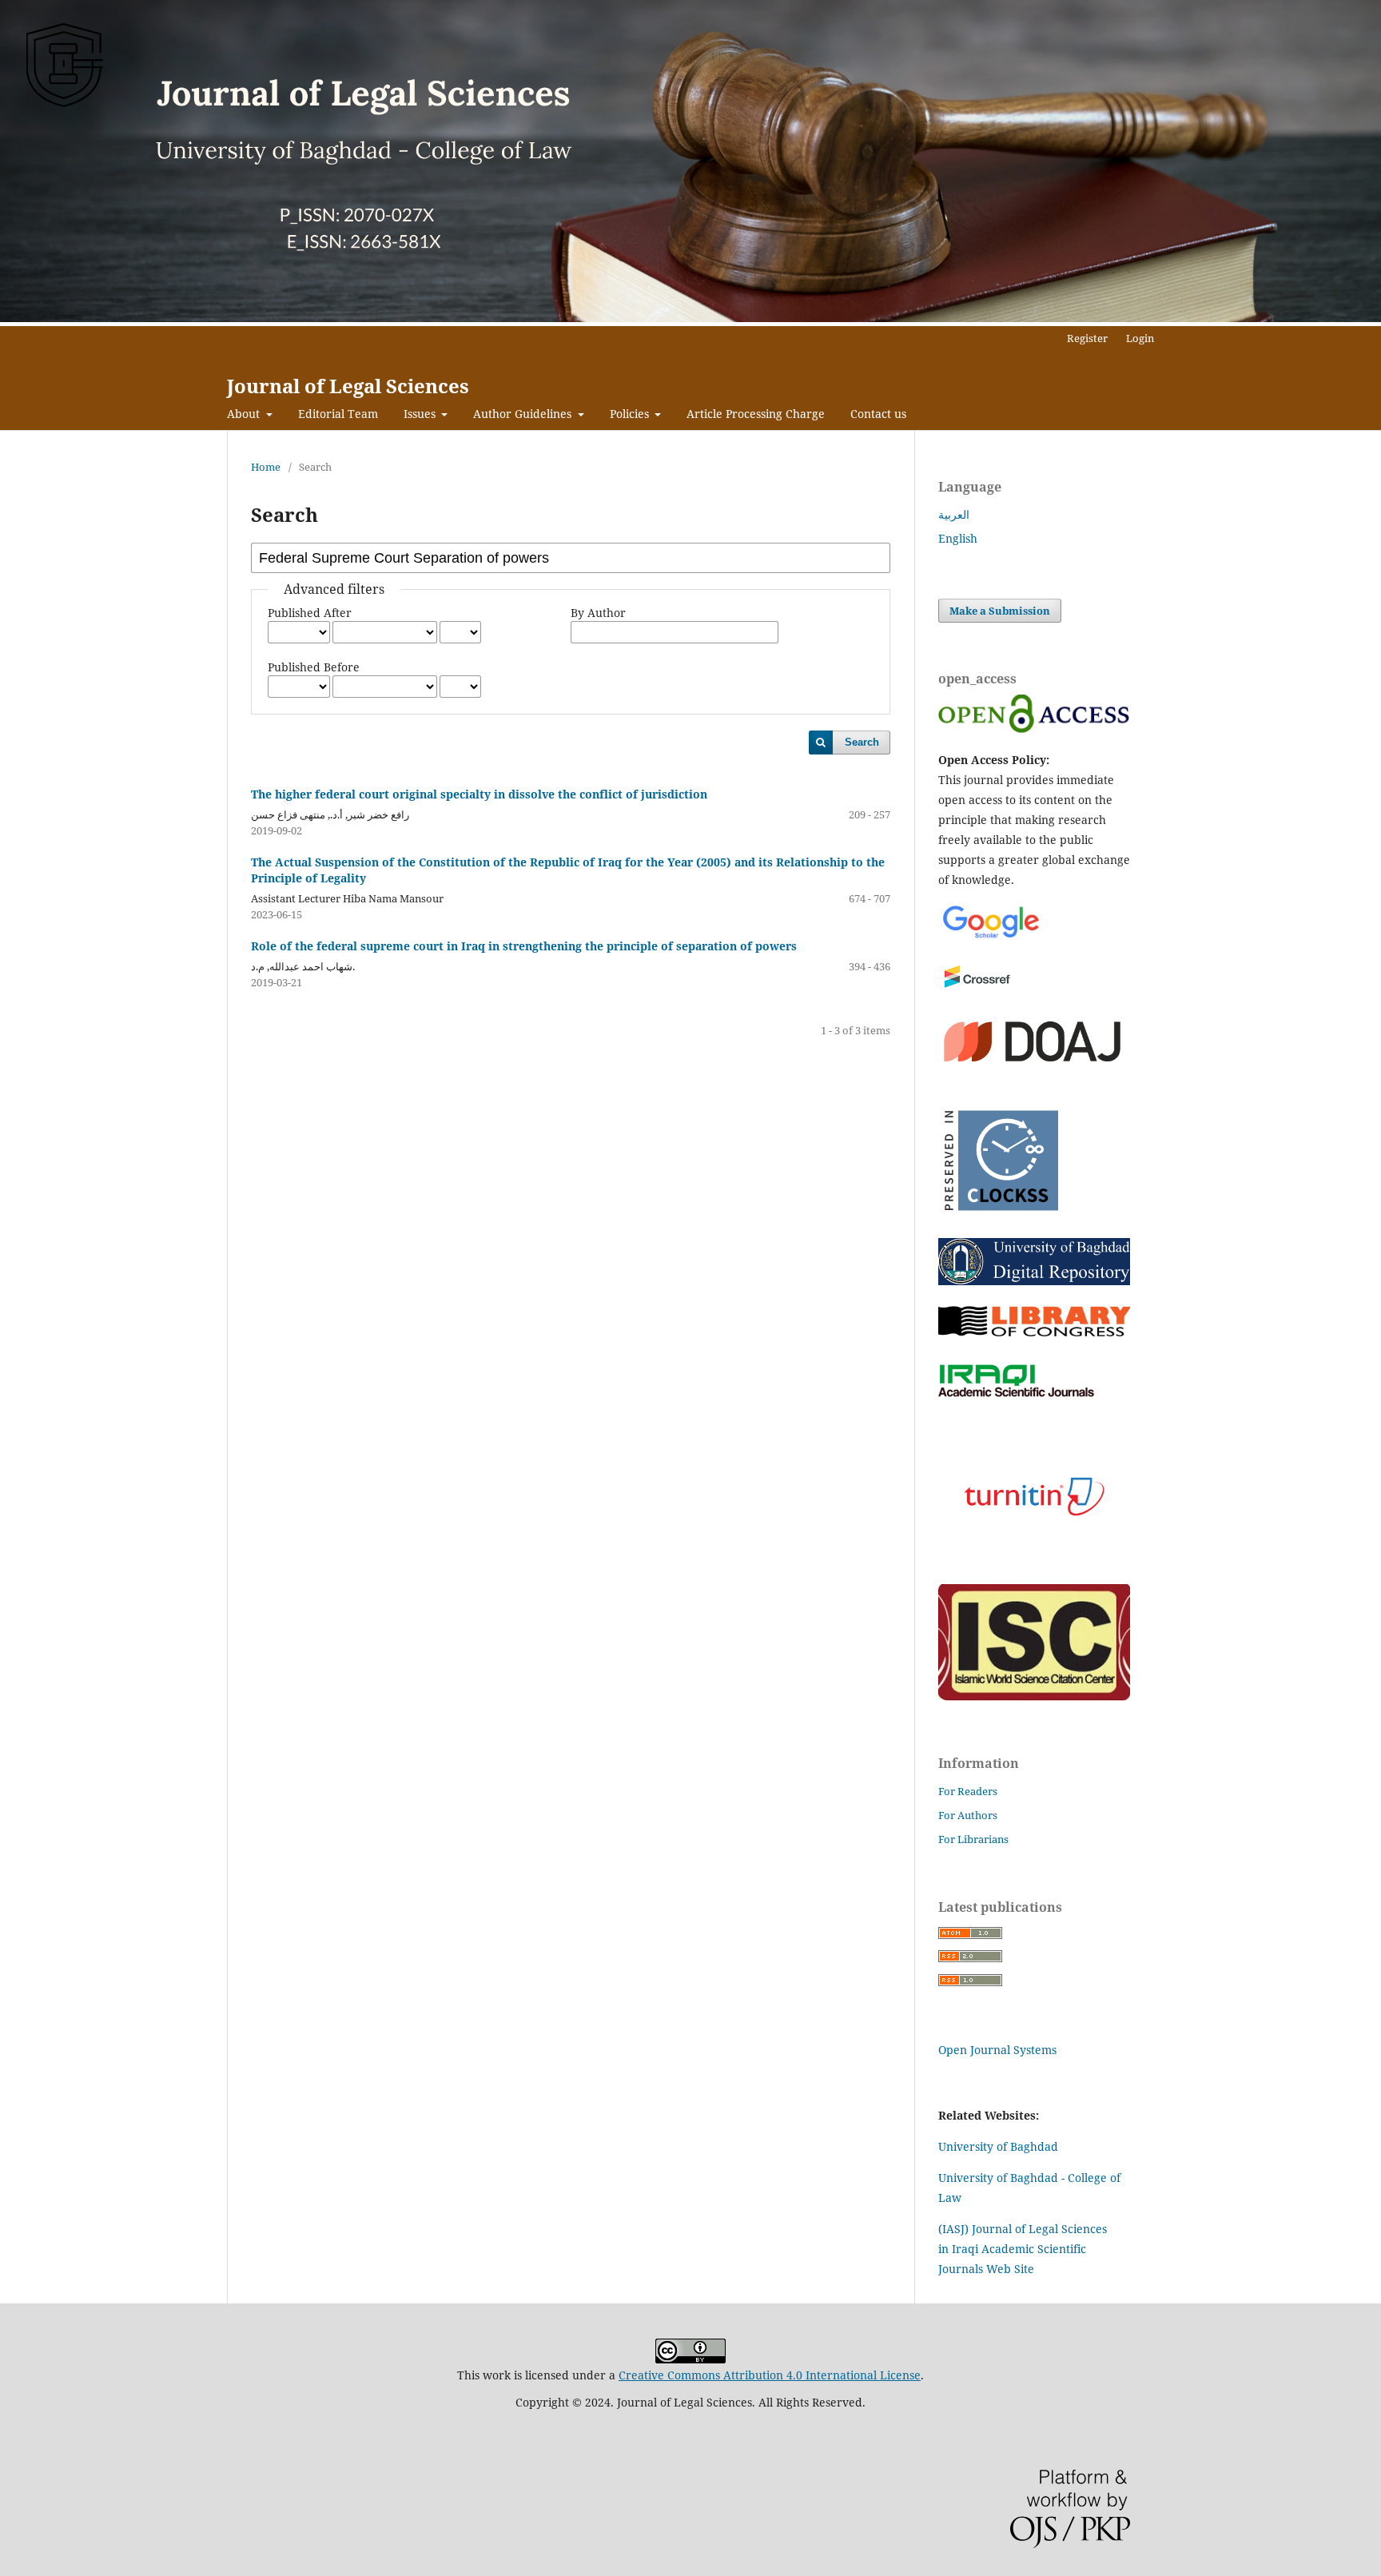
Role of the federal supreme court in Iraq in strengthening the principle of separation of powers (524, 946)
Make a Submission (1000, 611)
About (245, 414)
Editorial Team (338, 414)
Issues (421, 414)
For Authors (968, 1815)
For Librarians (973, 1839)
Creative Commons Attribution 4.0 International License (770, 2375)
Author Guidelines (524, 414)
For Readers (968, 1791)
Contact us (878, 414)
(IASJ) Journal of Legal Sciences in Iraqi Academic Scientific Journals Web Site (1023, 2249)
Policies (631, 414)
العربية (954, 514)
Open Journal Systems (997, 2050)
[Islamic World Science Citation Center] (1034, 1696)
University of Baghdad (998, 2146)
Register (1087, 338)
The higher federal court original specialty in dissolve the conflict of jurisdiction (479, 794)
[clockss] (998, 1216)
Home (266, 467)
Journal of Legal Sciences (348, 386)
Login (1140, 338)
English (958, 538)
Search (862, 742)
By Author (598, 613)
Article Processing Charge (756, 414)
